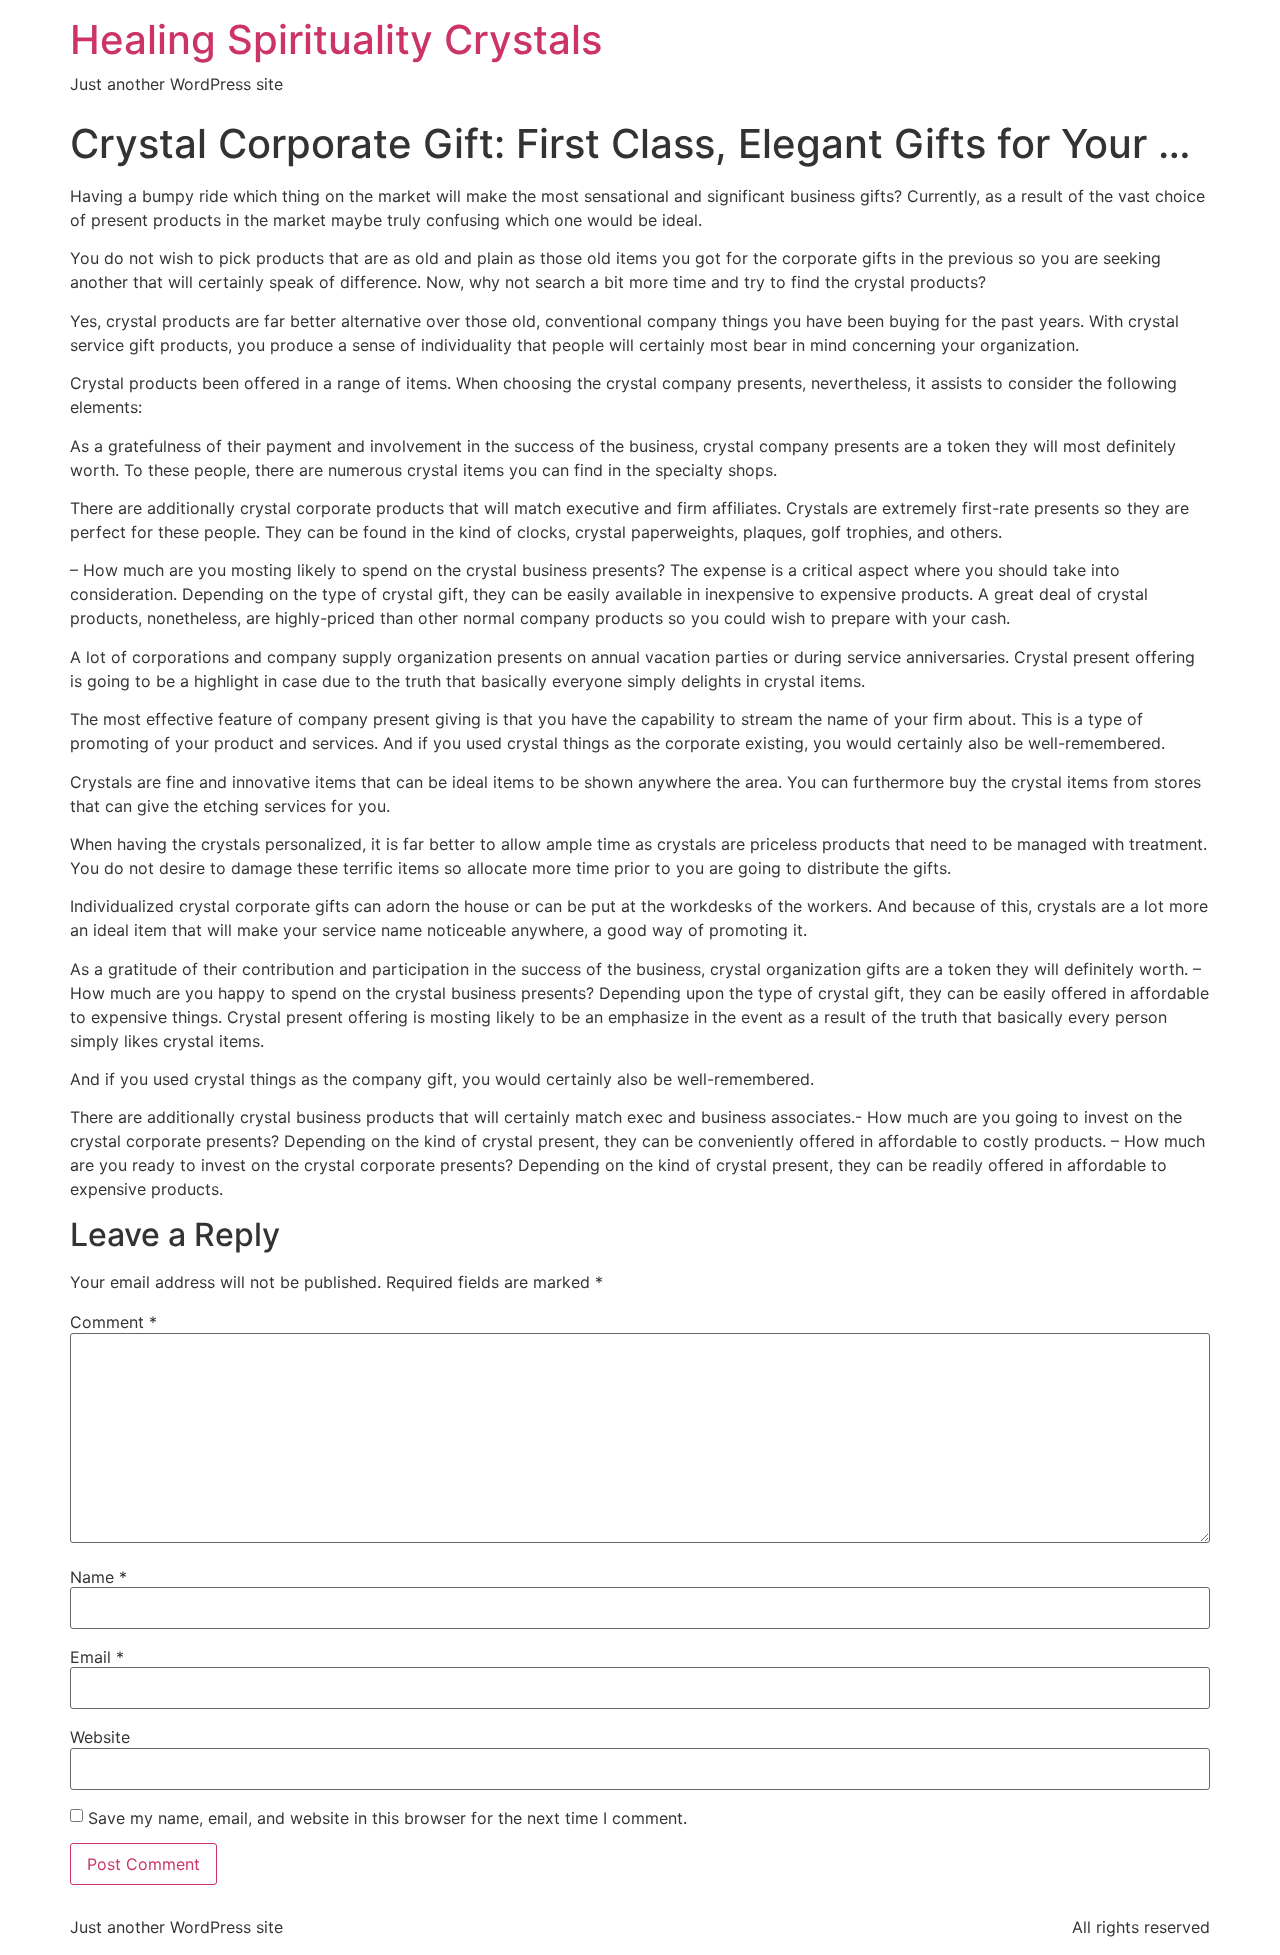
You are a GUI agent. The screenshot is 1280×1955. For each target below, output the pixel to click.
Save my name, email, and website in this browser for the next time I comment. (387, 1818)
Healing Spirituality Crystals (336, 39)
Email (97, 1657)
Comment (113, 1322)
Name (98, 1577)
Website (100, 1737)
